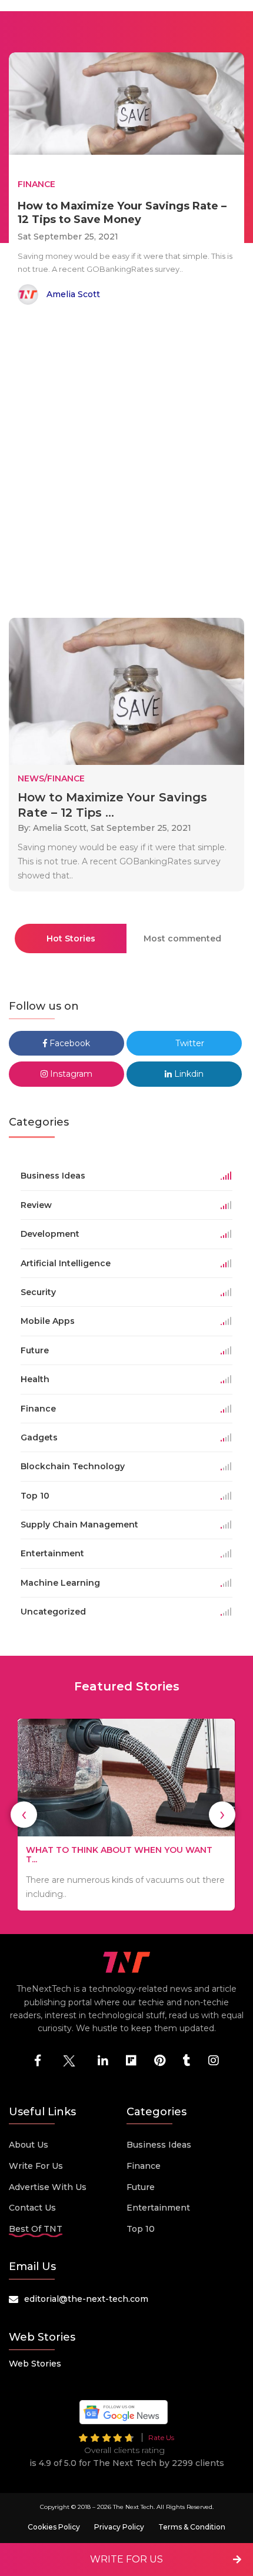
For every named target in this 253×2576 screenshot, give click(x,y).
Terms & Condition (192, 2527)
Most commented (182, 938)
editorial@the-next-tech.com (86, 2299)
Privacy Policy (119, 2527)
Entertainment (158, 2208)
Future (141, 2187)
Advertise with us (48, 2187)
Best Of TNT (36, 2229)
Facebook (69, 1043)
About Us (29, 2145)
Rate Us (161, 2437)
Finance (144, 2166)
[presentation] (24, 1814)
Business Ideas (159, 2145)
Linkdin (188, 1074)
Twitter (189, 1043)
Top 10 (141, 2229)
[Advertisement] (126, 464)
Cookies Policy (54, 2527)
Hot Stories (71, 938)
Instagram (70, 1074)
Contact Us (32, 2208)
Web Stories (35, 2364)
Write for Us (36, 2166)
